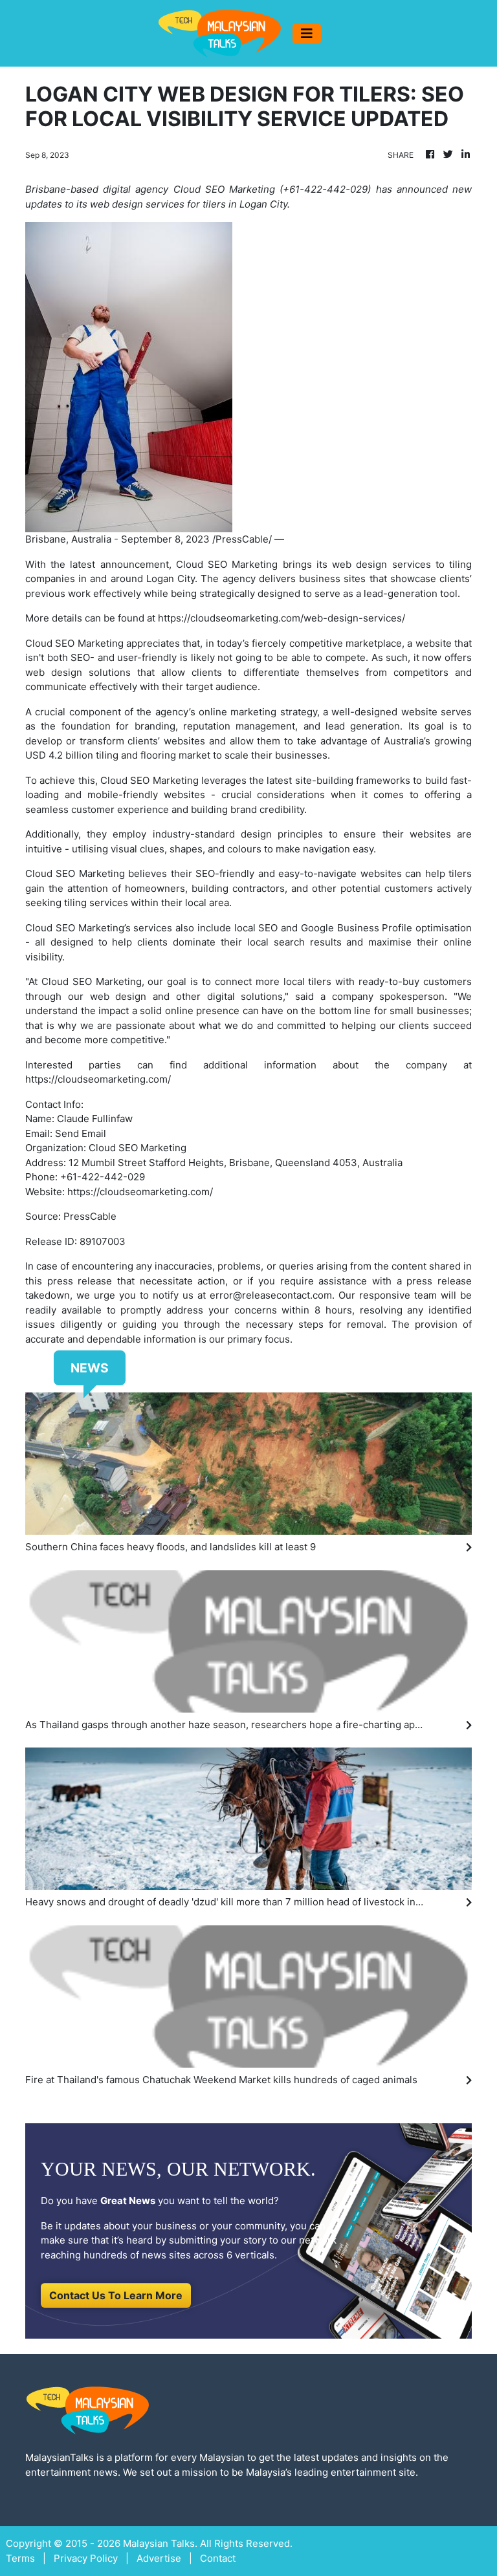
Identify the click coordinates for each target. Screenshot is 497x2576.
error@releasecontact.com (271, 1295)
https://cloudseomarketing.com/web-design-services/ (282, 618)
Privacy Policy (86, 2558)
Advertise (159, 2558)
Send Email (81, 1133)
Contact (218, 2558)
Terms (20, 2558)
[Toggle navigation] (307, 34)
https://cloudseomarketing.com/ (98, 1079)
